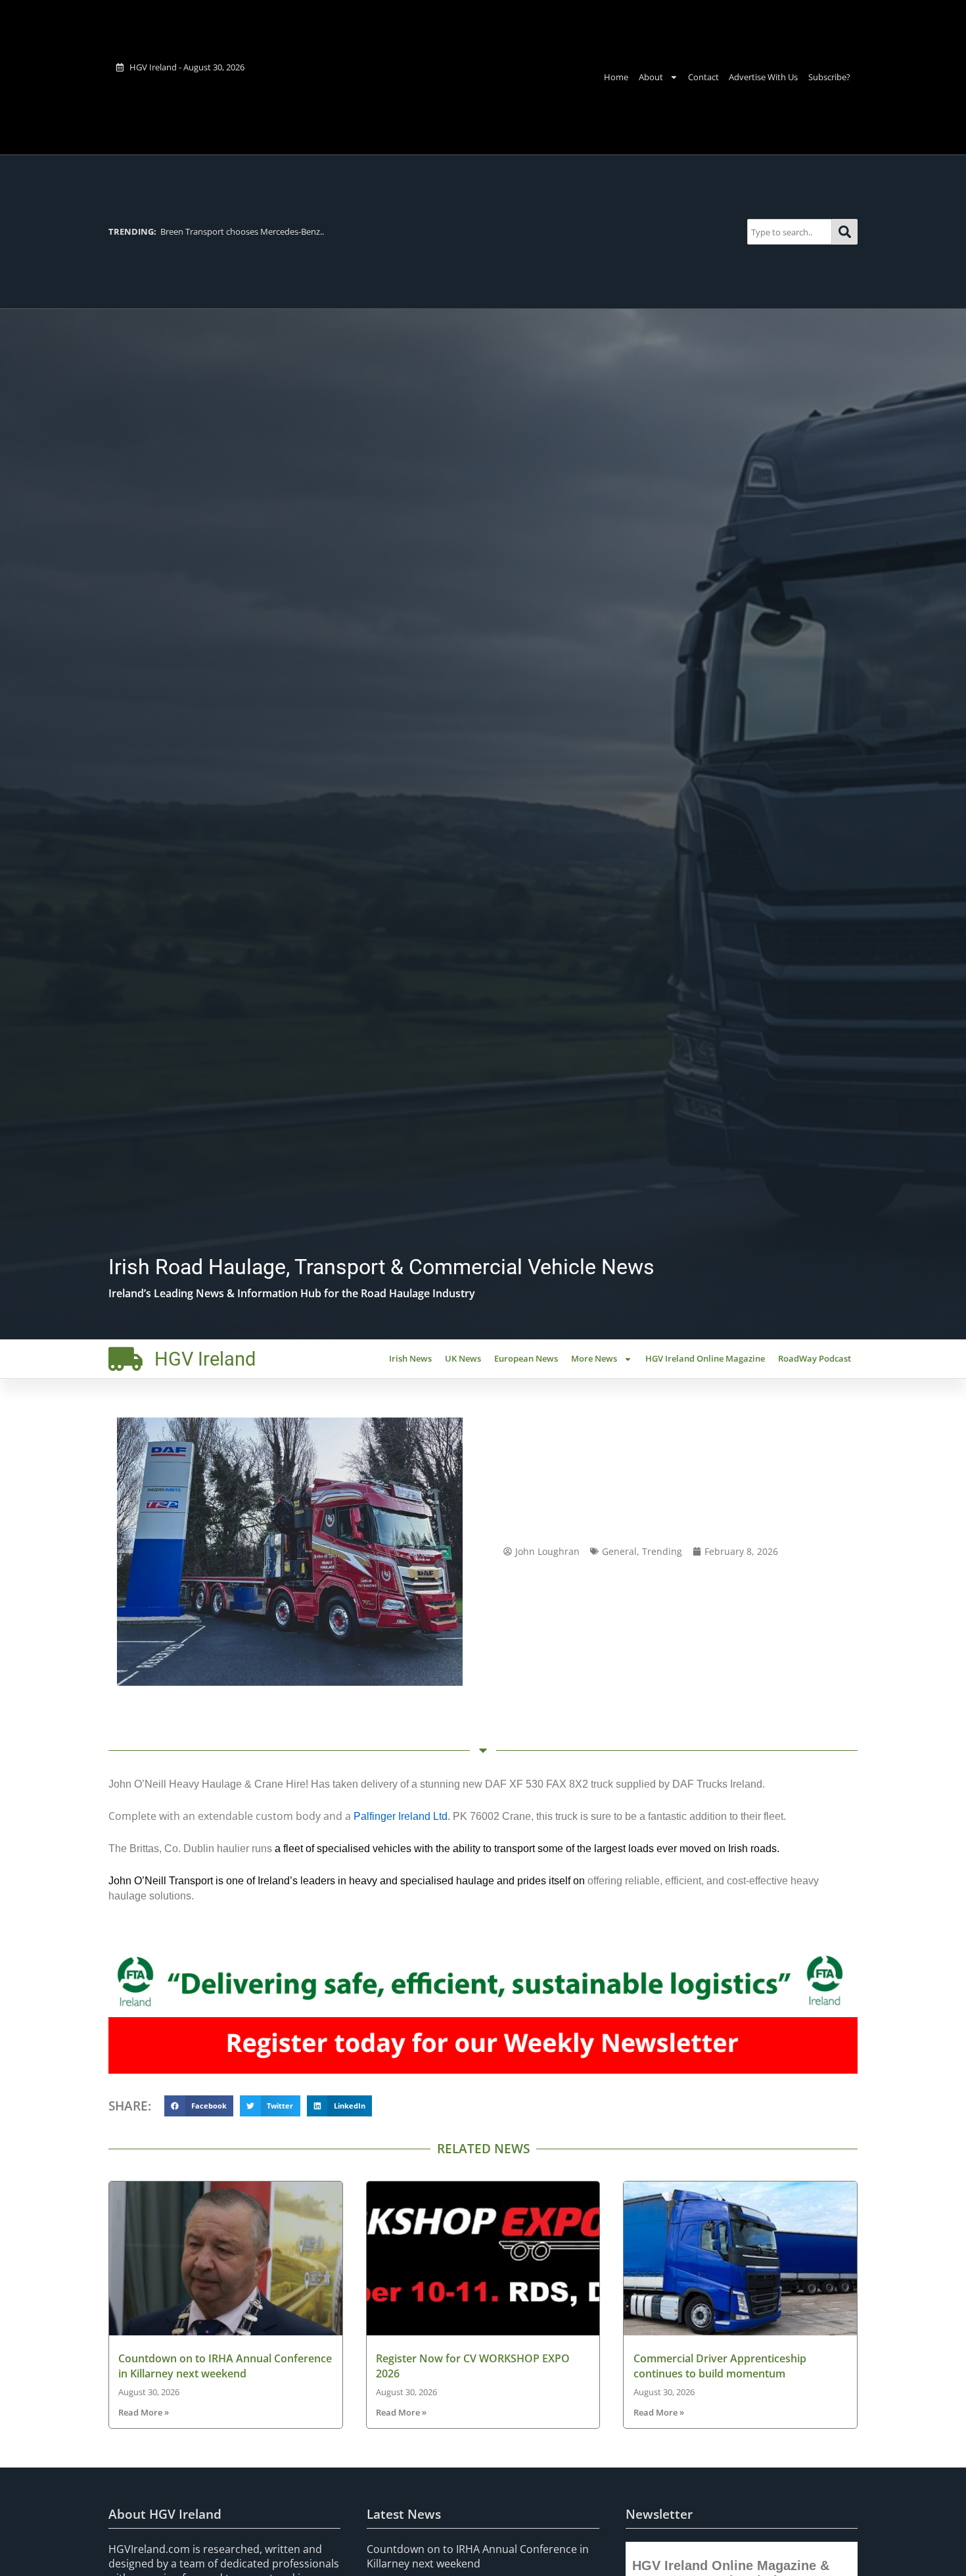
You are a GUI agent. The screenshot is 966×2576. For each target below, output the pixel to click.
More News (594, 1358)
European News (526, 1358)
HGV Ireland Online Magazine (705, 1358)
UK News (463, 1358)
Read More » (144, 2412)
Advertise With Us (763, 77)
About (651, 77)
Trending (662, 1551)
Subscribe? (829, 77)
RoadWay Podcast (815, 1358)
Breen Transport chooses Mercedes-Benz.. (216, 231)
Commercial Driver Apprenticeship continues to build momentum (720, 2366)
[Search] (845, 232)
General (619, 1551)
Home (616, 77)
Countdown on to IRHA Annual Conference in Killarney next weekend (225, 2366)
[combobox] (790, 232)
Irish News (410, 1358)
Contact (703, 77)
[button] (199, 2106)
